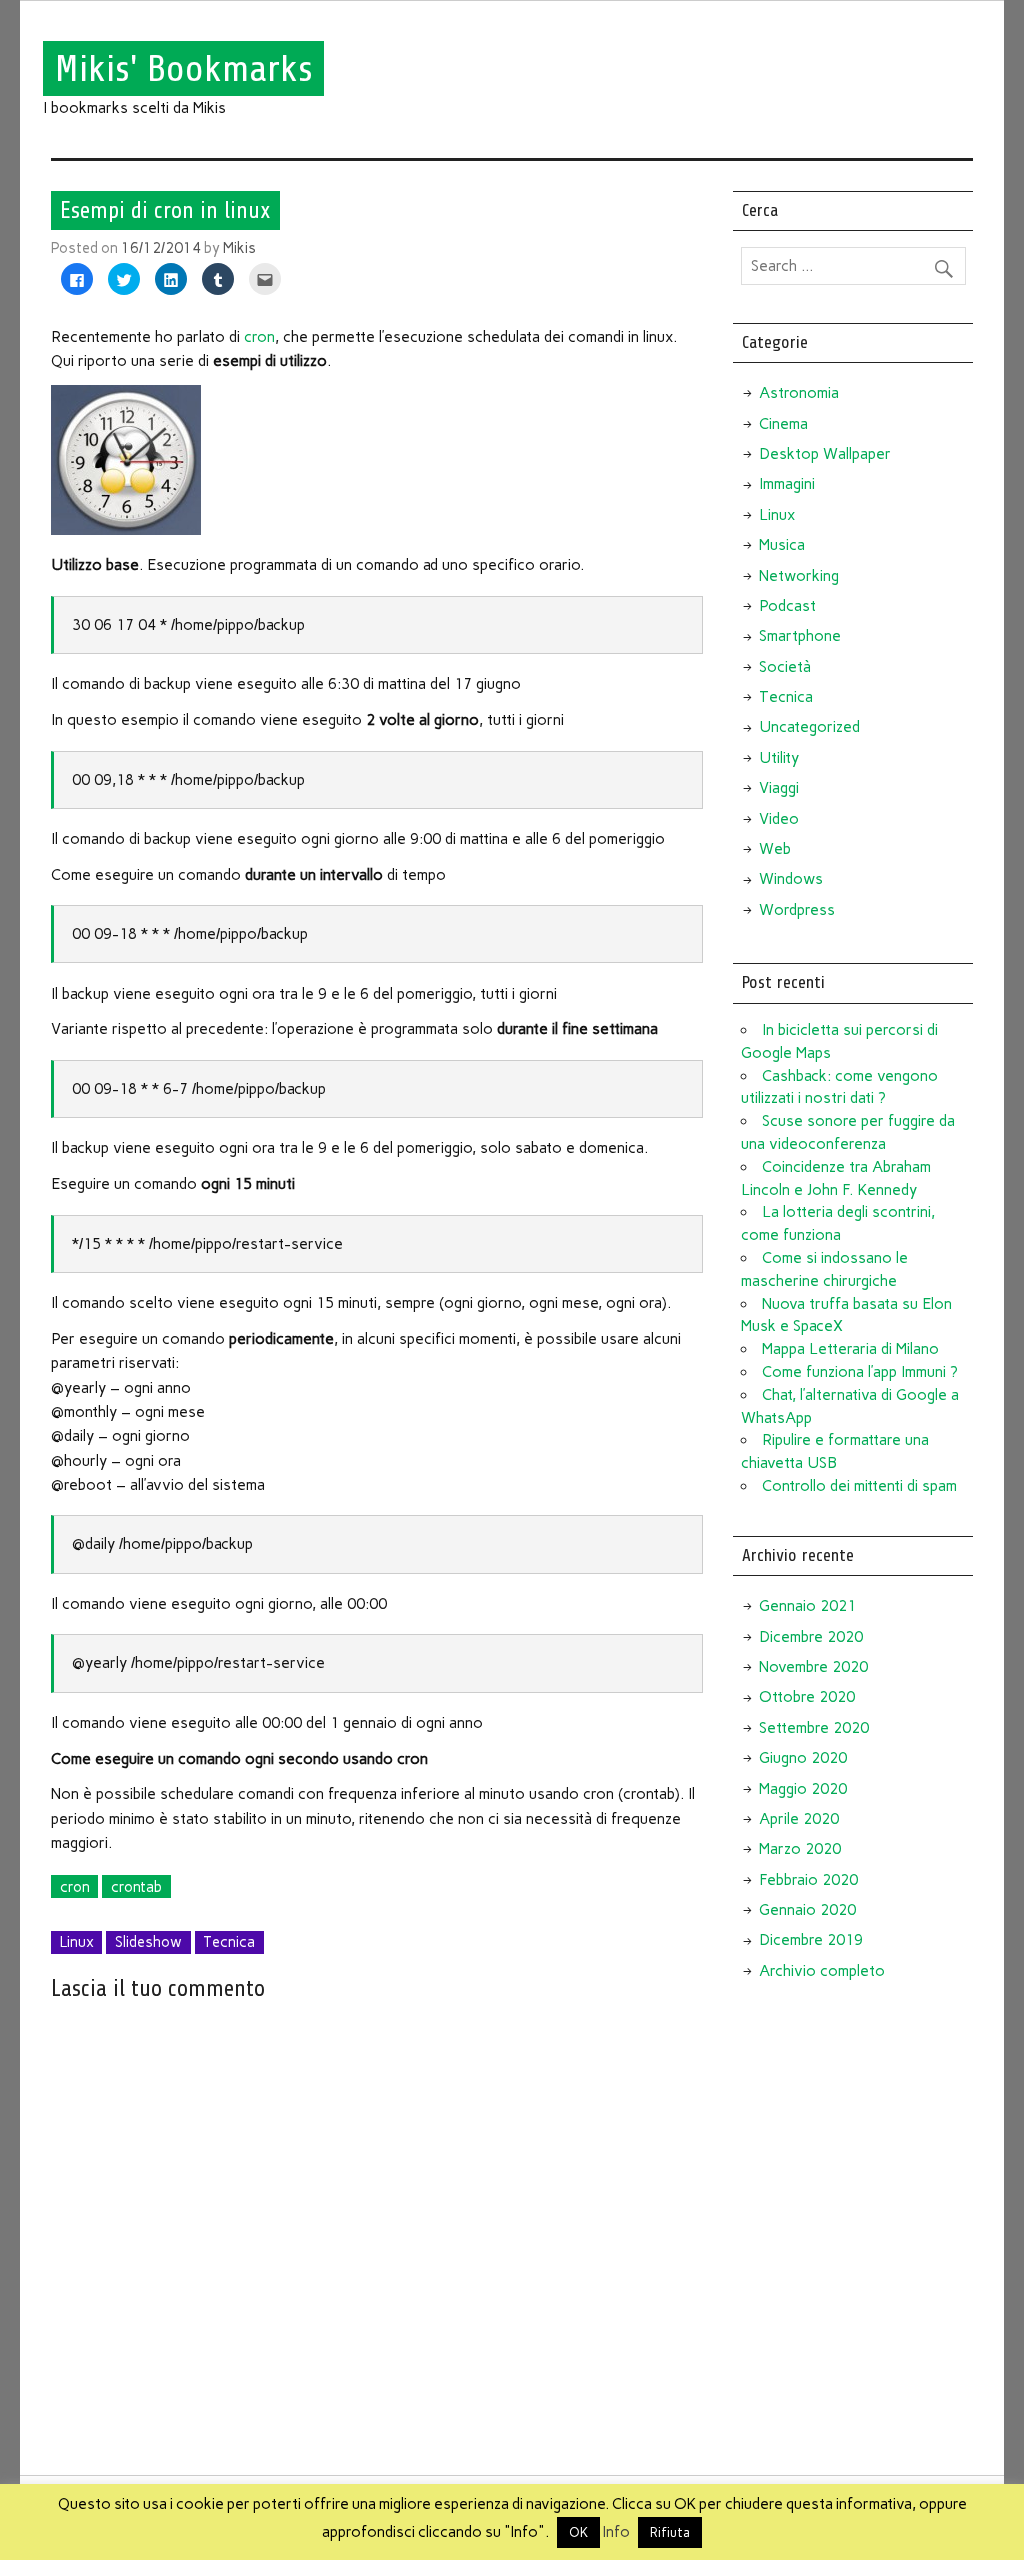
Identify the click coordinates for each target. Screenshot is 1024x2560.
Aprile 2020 (799, 1819)
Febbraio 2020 (808, 1880)
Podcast (787, 606)
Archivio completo (822, 1971)
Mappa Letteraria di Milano (850, 1349)
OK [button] (578, 2532)
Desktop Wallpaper (825, 454)
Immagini (787, 484)
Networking (799, 576)
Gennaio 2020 (807, 1910)
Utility (779, 758)
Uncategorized (809, 727)
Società (785, 667)
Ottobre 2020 (807, 1697)
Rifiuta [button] (670, 2532)
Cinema (783, 424)
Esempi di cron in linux (165, 210)
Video (779, 819)
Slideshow (148, 1942)
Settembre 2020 (814, 1728)
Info (616, 2532)
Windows (791, 879)
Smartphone (800, 636)
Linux (77, 1942)
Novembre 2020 (813, 1667)
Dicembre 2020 (811, 1637)
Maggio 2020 (803, 1789)
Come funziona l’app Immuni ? (860, 1372)
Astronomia (799, 393)
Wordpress (797, 910)
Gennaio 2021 (807, 1606)
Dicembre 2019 (811, 1940)
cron (259, 337)
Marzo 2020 (800, 1849)
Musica (782, 545)
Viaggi (779, 788)
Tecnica (229, 1942)
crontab (136, 1887)
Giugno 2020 (803, 1758)
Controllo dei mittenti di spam (859, 1486)
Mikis (239, 248)
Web (775, 849)
